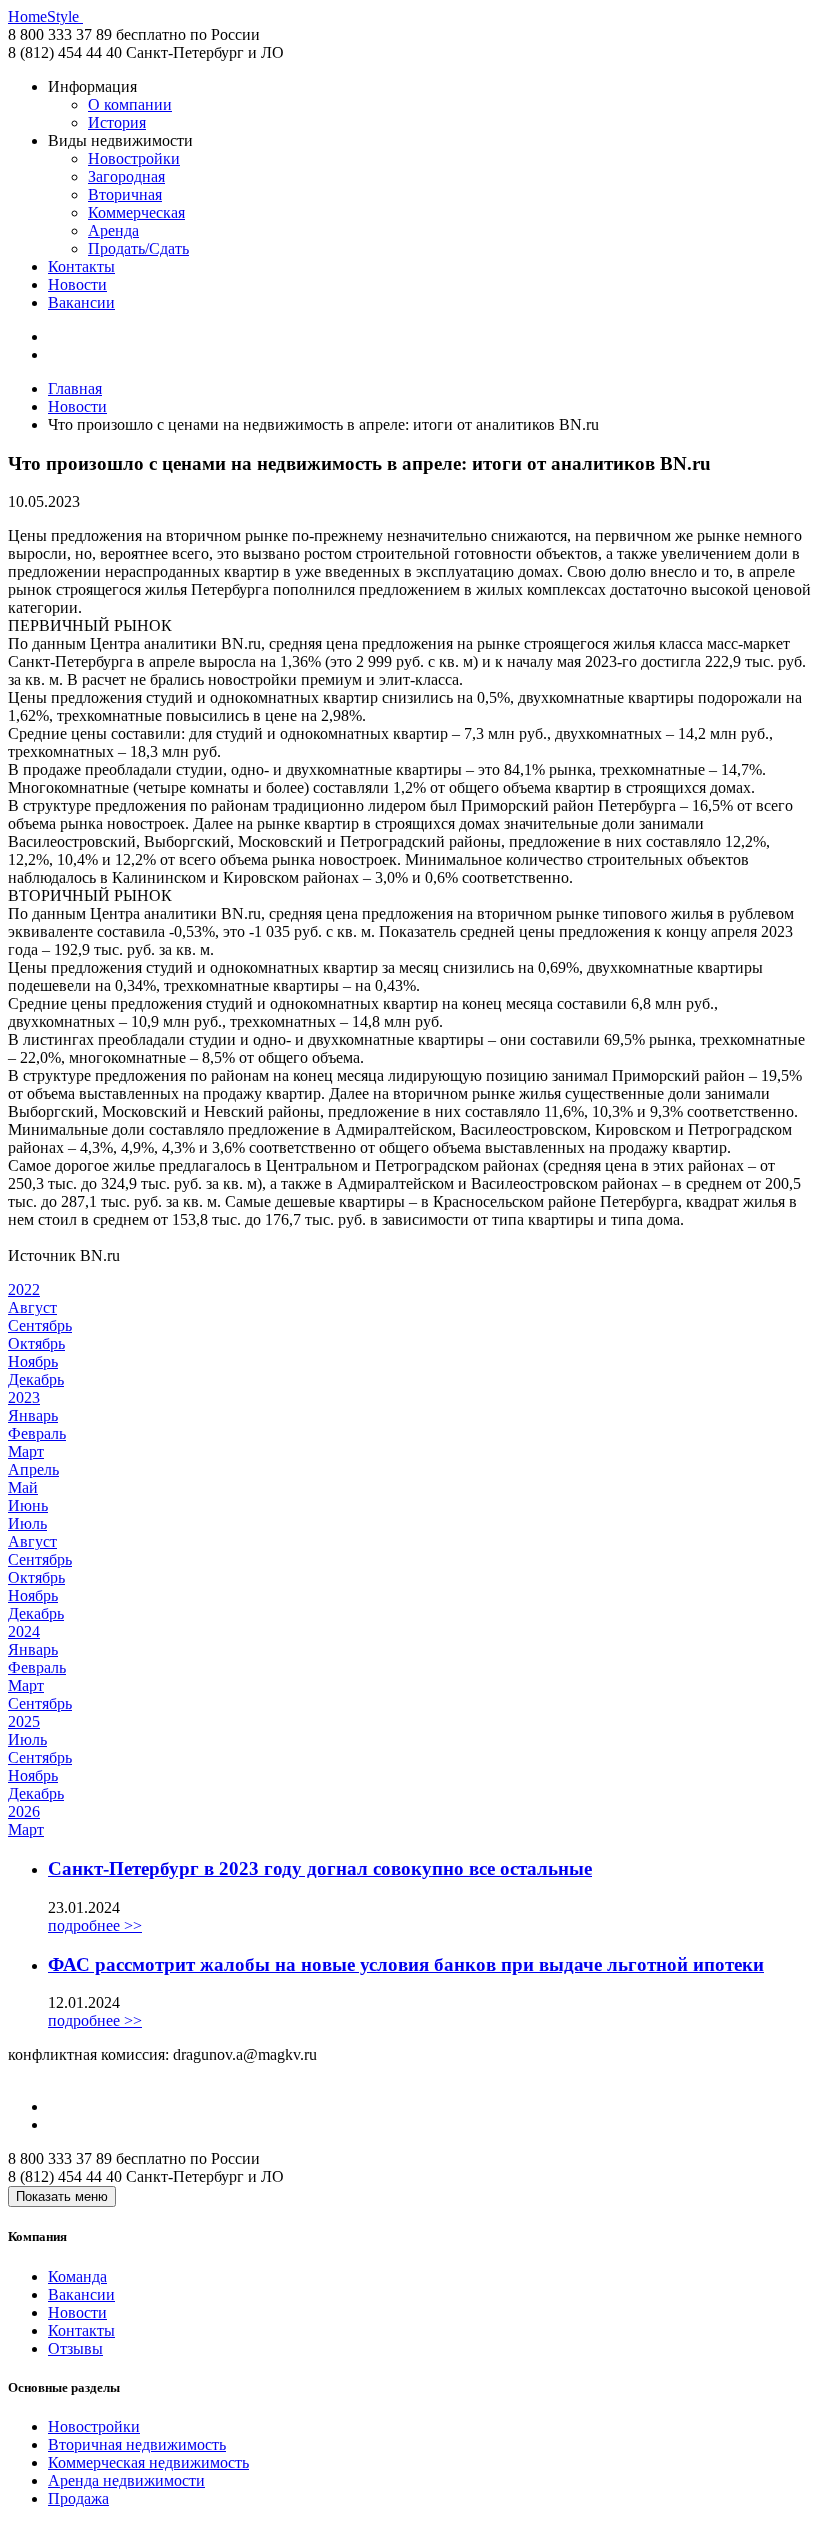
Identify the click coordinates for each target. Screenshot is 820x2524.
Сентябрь (40, 1325)
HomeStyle (45, 16)
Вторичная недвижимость (137, 2444)
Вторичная (125, 194)
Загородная (126, 176)
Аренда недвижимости (126, 2480)
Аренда (113, 230)
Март (26, 1451)
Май (23, 1487)
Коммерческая (136, 212)
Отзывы (75, 2348)
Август (32, 1307)
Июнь (28, 1505)
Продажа (78, 2498)
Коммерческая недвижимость (148, 2462)
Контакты (81, 266)
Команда (77, 2276)
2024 (24, 1631)
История (117, 122)
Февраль (37, 1433)
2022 (24, 1289)
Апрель (33, 1469)
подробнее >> (95, 1925)
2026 (24, 1811)
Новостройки (134, 158)
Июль (27, 1523)
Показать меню (62, 2196)
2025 (24, 1721)
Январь (33, 1415)
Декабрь (36, 1379)
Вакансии (81, 302)
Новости (77, 284)
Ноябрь (33, 1361)
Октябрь (36, 1343)
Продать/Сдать (138, 248)
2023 (24, 1397)
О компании (130, 104)
